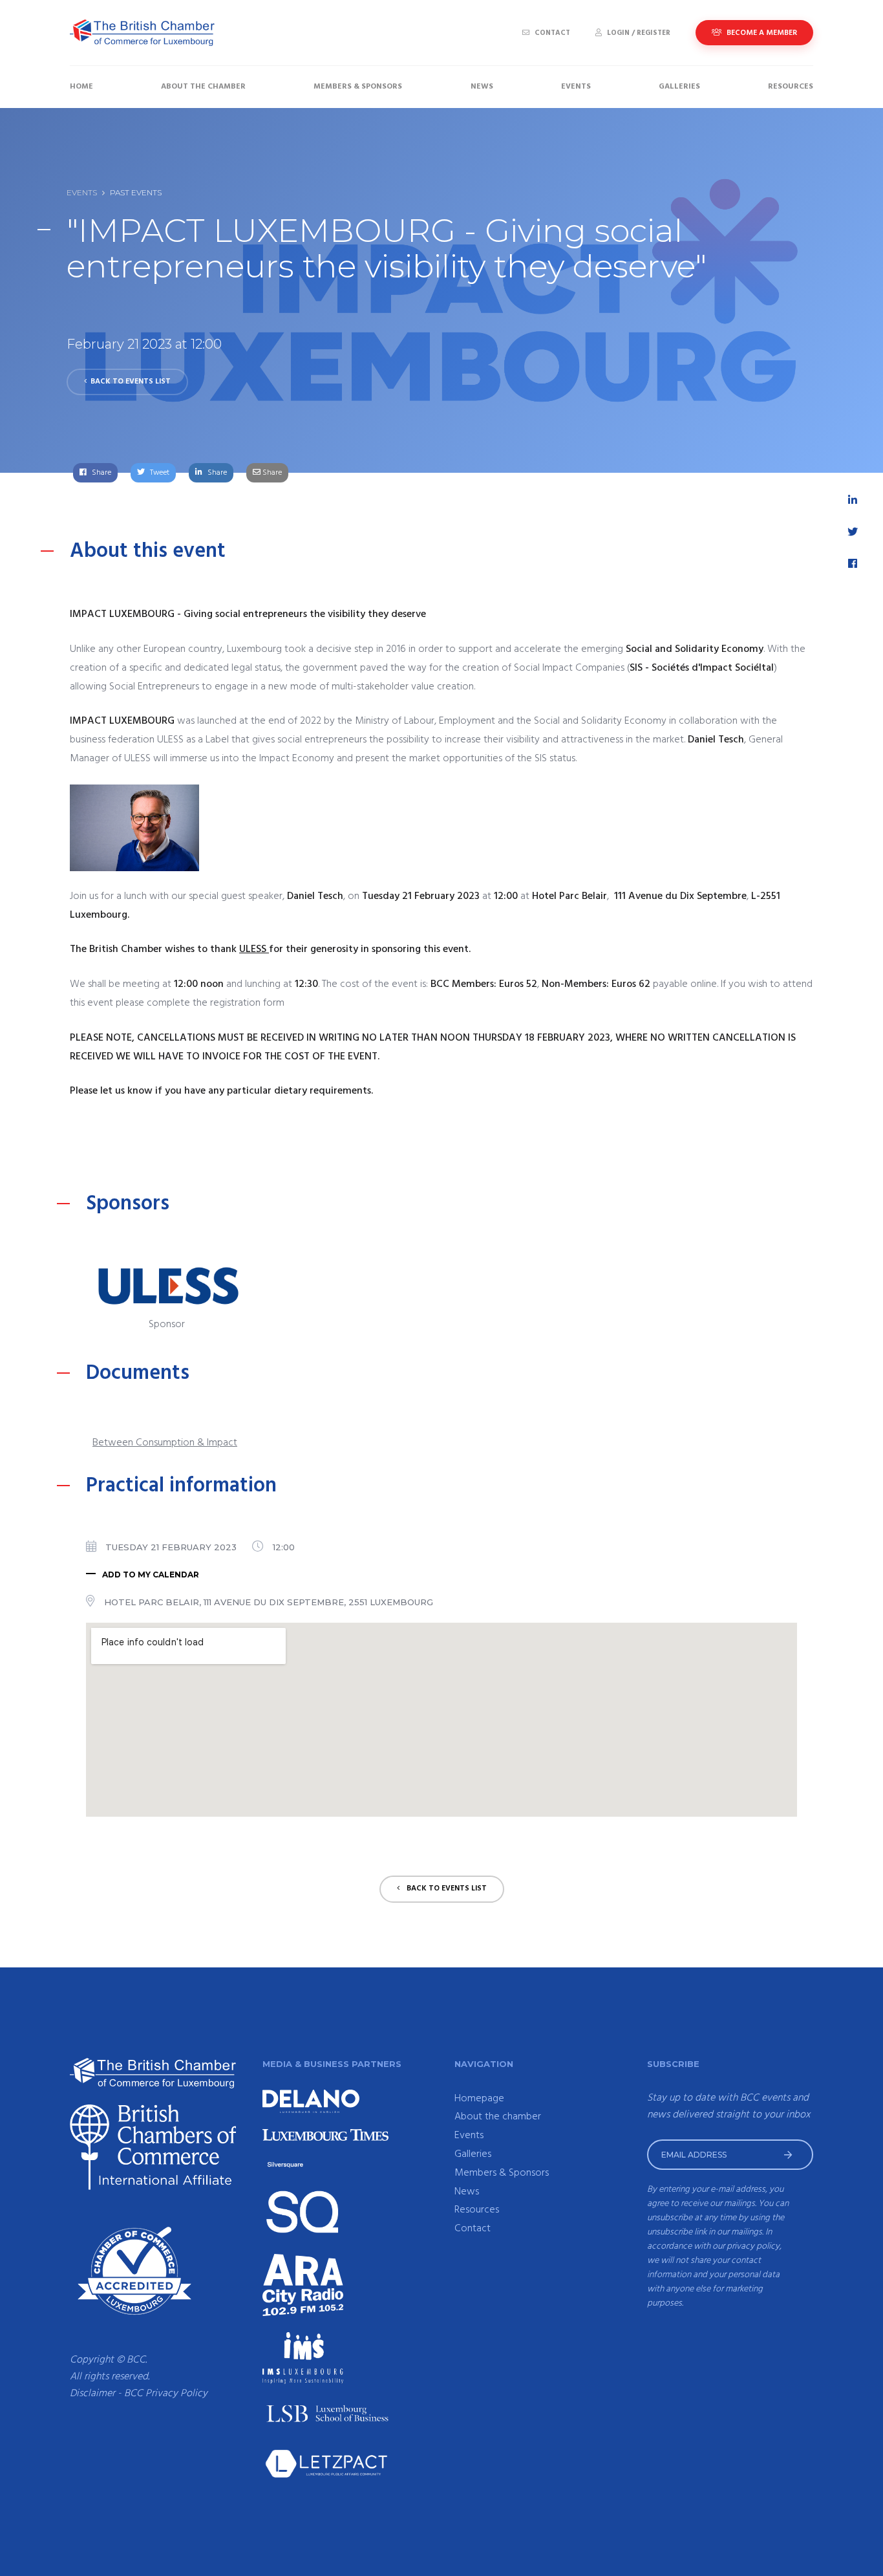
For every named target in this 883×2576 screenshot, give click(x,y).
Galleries (679, 87)
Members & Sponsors (358, 87)
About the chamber (203, 87)
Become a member (761, 33)
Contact (551, 33)
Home (81, 87)
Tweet (159, 473)
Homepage (479, 2099)
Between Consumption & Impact (165, 1443)
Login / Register (638, 33)
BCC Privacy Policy (166, 2394)
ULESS (254, 949)
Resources (791, 87)
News (482, 87)
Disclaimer (92, 2394)
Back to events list (131, 382)
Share (101, 473)
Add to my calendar (151, 1575)
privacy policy (753, 2246)
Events (576, 87)
